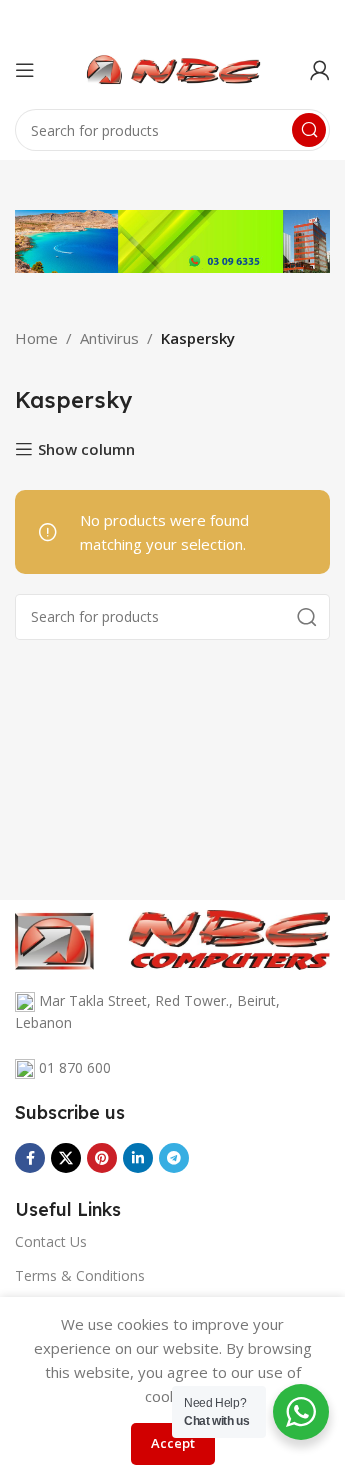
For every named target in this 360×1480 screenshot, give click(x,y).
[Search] (309, 130)
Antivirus (109, 338)
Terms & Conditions (80, 1275)
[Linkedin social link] (138, 1158)
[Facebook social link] (30, 1158)
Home (36, 338)
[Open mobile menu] (25, 70)
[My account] (320, 70)
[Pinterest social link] (102, 1158)
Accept (173, 1443)
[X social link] (66, 1158)
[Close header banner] (320, 20)
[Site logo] (173, 68)
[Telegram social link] (174, 1158)
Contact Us (51, 1241)
